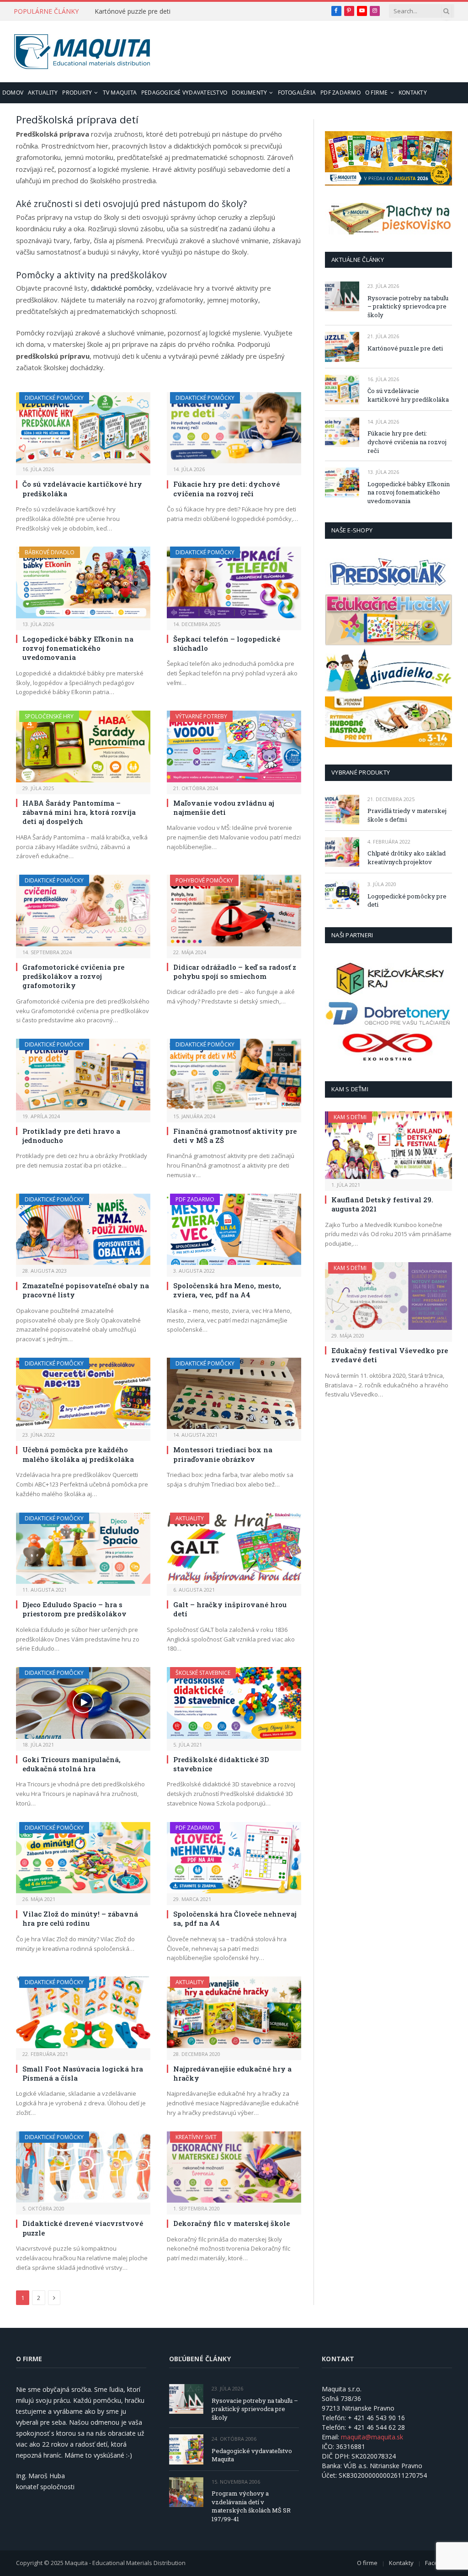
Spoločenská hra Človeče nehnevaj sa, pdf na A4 (235, 1918)
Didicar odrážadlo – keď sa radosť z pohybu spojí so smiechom (235, 972)
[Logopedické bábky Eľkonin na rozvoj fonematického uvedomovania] (83, 582)
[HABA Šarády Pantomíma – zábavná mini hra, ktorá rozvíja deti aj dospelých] (83, 746)
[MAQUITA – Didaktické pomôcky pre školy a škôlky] (82, 52)
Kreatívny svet (196, 2137)
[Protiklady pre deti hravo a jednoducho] (83, 1074)
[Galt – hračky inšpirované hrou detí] (234, 1548)
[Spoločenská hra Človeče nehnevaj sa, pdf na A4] (234, 1858)
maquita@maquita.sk (372, 2437)
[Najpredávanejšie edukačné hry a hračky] (234, 2012)
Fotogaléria (297, 93)
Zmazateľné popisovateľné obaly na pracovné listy (86, 1290)
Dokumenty (249, 93)
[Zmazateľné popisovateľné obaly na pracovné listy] (83, 1229)
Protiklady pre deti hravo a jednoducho (71, 1136)
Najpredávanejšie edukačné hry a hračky (232, 2073)
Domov (13, 93)
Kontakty (413, 93)
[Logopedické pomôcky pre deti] (342, 895)
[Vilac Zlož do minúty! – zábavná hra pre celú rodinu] (83, 1858)
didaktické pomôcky (122, 288)
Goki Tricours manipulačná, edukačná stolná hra (72, 1764)
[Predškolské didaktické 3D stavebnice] (234, 1703)
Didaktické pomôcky (54, 398)
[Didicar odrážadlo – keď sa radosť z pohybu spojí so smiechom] (234, 910)
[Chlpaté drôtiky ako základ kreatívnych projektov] (342, 852)
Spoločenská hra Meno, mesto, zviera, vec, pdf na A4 (227, 1290)
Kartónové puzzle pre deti (133, 11)
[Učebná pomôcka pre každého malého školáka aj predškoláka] (83, 1393)
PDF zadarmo (340, 93)
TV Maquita (120, 93)
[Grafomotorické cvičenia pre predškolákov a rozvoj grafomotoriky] (83, 910)
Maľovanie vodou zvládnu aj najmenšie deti (224, 807)
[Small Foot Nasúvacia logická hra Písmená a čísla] (83, 2012)
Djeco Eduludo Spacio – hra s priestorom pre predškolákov (74, 1609)
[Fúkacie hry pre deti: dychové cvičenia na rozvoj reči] (234, 428)
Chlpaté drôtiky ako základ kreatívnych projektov (407, 858)
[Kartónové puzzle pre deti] (342, 347)
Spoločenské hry (49, 716)
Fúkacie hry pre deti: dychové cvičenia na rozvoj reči (226, 489)
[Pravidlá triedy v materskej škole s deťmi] (342, 810)
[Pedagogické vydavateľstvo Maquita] (186, 2449)
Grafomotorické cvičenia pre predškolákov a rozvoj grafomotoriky (73, 976)
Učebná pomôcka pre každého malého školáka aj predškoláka (78, 1454)
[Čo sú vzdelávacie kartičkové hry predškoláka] (83, 428)
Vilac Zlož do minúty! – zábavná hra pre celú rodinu (80, 1918)
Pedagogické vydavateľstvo (184, 93)
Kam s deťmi (350, 1117)
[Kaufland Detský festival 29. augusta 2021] (388, 1145)
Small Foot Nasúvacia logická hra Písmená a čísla (83, 2073)
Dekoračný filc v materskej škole (231, 2223)
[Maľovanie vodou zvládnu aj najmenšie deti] (234, 746)
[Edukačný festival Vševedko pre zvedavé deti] (388, 1296)
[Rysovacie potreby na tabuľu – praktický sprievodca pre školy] (342, 296)
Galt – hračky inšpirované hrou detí (230, 1609)
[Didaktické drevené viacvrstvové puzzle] (83, 2167)
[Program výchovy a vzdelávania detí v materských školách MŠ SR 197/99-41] (186, 2492)
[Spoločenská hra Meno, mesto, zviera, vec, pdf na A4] (234, 1229)
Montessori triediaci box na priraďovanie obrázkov (223, 1454)
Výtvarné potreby (201, 716)
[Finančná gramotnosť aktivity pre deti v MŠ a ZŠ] (234, 1074)
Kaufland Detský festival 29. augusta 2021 (382, 1204)
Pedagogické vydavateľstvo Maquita (252, 2455)
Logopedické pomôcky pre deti (407, 900)
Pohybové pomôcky (204, 880)
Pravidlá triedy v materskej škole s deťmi (407, 815)
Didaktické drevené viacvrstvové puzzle (83, 2228)
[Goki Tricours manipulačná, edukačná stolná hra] (83, 1703)
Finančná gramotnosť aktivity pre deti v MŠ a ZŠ (235, 1136)
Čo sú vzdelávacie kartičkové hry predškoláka (82, 489)
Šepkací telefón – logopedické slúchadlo (227, 643)
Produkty (77, 93)
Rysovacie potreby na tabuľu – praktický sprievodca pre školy (408, 306)
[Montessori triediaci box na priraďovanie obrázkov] (234, 1393)
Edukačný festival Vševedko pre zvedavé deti (390, 1355)
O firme (377, 93)
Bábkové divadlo (50, 552)
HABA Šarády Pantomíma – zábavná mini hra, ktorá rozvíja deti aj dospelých (79, 812)
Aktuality (43, 93)
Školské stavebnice (203, 1673)
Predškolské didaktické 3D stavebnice (221, 1764)
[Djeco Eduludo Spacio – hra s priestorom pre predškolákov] (83, 1548)
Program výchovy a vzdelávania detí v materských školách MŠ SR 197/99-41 (251, 2506)
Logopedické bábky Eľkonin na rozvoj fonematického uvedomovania (78, 648)
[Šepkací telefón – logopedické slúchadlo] (234, 582)
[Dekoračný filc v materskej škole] (234, 2167)
